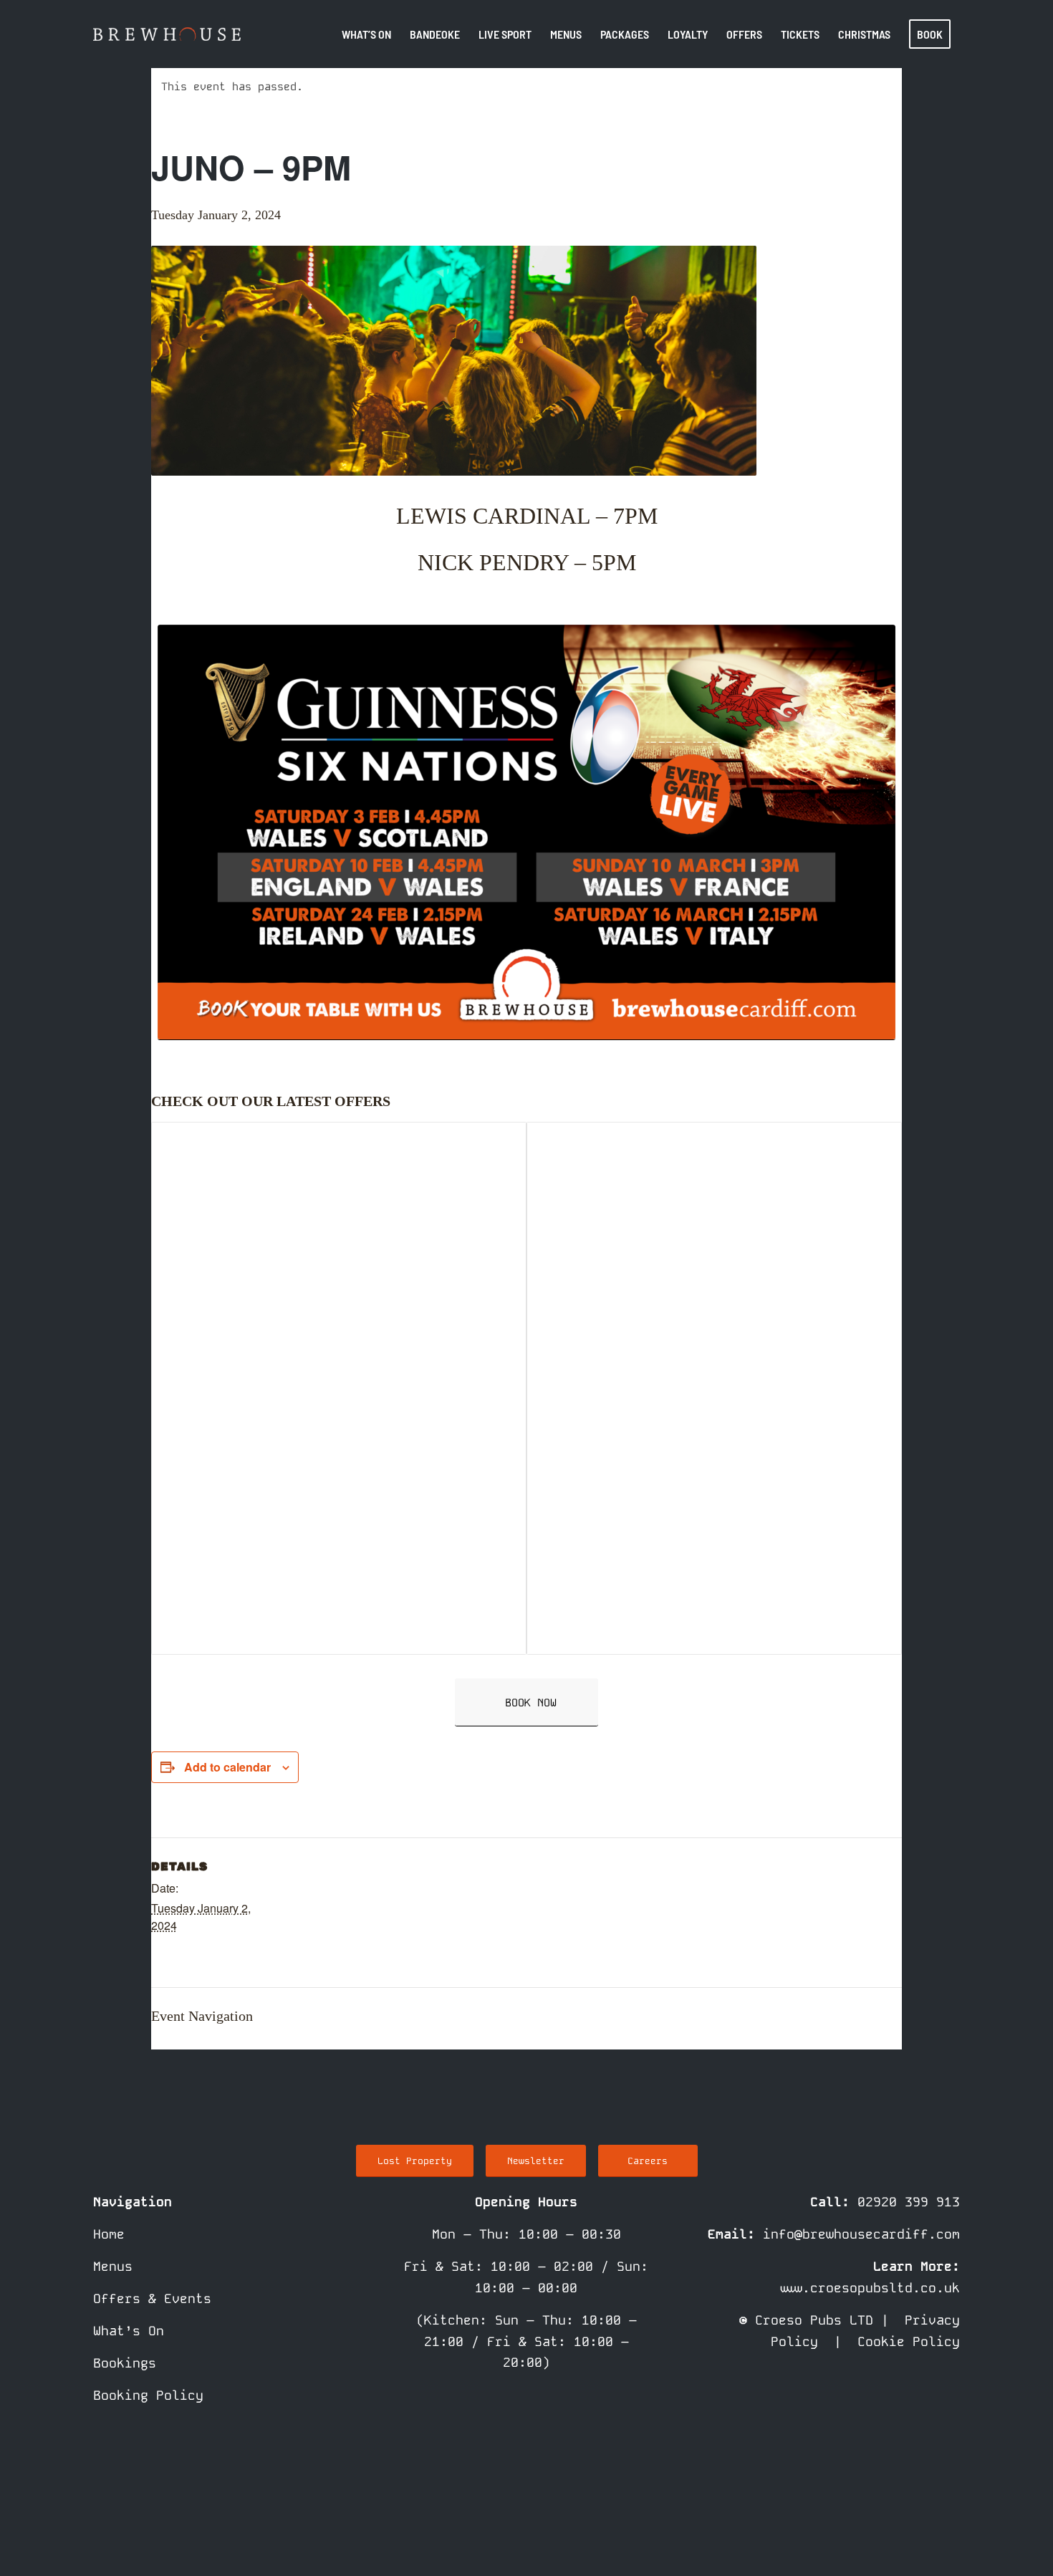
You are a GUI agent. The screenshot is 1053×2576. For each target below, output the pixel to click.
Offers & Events (152, 2298)
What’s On (129, 2331)
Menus (113, 2266)
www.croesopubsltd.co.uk (869, 2288)
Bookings (125, 2363)
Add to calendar (227, 1767)
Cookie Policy (909, 2341)
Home (109, 2234)
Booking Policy (148, 2395)
